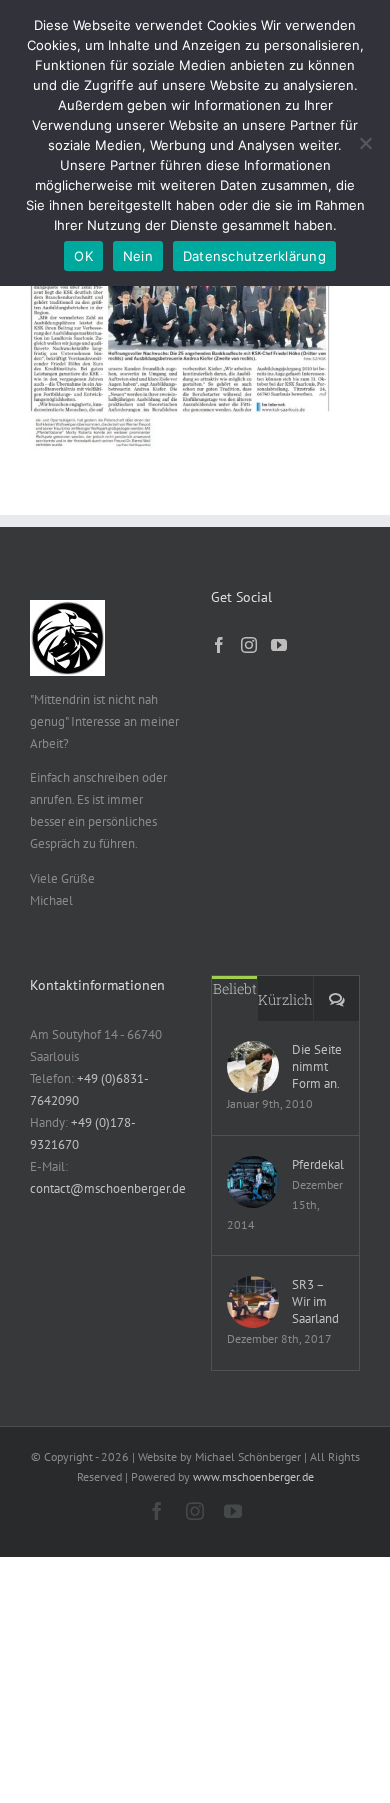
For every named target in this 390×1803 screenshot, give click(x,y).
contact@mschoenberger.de (108, 1188)
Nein (138, 256)
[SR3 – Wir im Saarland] (253, 1302)
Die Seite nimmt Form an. (317, 1066)
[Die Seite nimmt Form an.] (253, 1067)
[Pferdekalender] (253, 1182)
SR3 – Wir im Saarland (315, 1301)
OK (83, 256)
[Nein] (365, 143)
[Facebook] (219, 645)
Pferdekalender (318, 1164)
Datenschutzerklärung (254, 256)
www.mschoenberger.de (253, 1476)
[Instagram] (249, 645)
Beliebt (235, 988)
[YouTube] (279, 645)
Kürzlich (285, 999)
